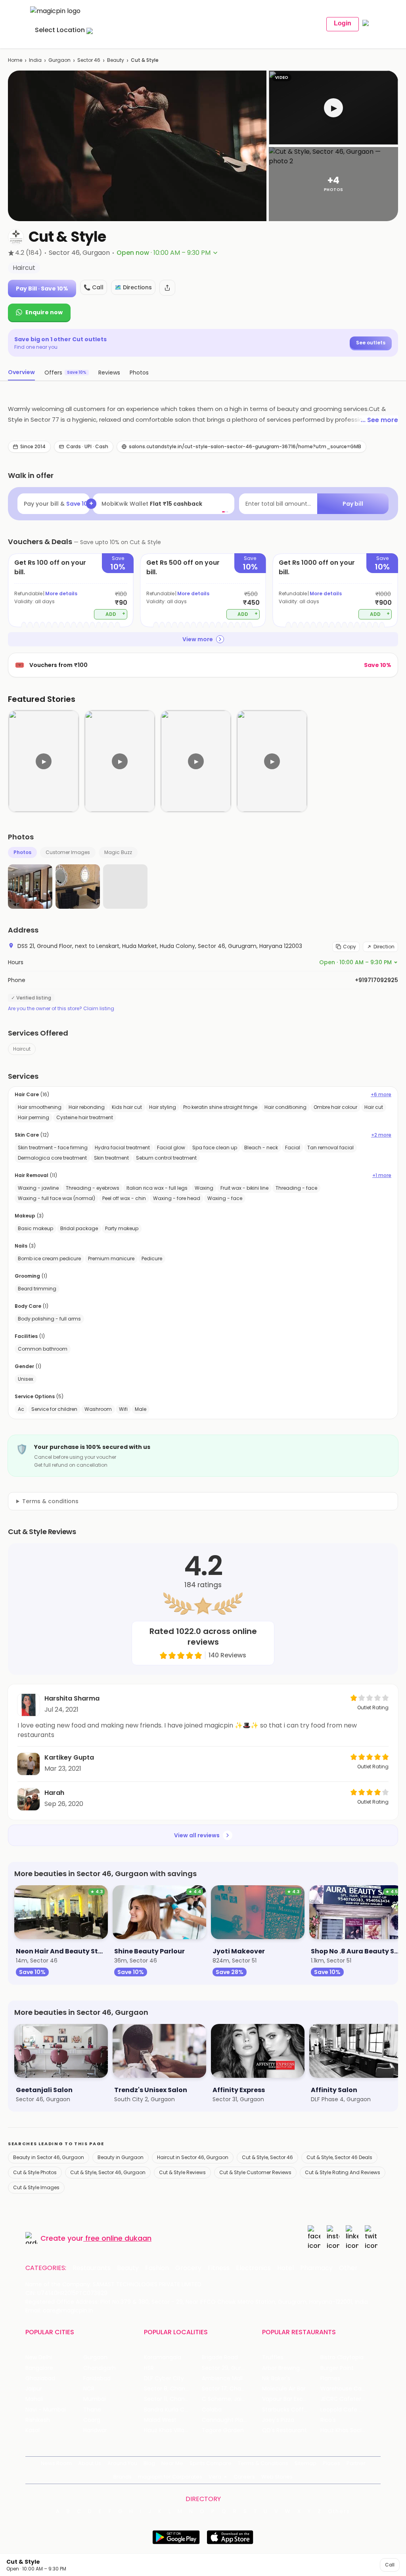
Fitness (219, 2268)
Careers (244, 2477)
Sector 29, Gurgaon (229, 2368)
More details (61, 593)
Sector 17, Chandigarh (231, 2389)
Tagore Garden (223, 2430)
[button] (333, 108)
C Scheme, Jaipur (226, 2399)
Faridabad (97, 2378)
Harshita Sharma (72, 1698)
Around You (122, 2463)
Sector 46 (89, 60)
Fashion (157, 2268)
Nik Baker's (276, 2378)
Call (390, 2565)
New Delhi (39, 2357)
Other (348, 2268)
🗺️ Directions (133, 287)
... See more (379, 420)
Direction (384, 947)
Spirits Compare (211, 2463)
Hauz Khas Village (168, 2430)
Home (15, 60)
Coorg (92, 2420)
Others (339, 2511)
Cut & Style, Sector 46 (267, 2157)
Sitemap (305, 2463)
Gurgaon (59, 60)
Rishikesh (38, 2420)
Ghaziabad (40, 2378)
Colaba (212, 2410)
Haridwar (95, 2430)
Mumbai (95, 2399)
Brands (123, 2477)
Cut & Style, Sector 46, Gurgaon (108, 2172)
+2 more (381, 1135)
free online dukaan (118, 2238)
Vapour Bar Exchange (291, 2399)
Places (331, 2463)
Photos (22, 852)
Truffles (273, 2357)
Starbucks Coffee (286, 2410)
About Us (90, 2463)
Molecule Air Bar (284, 2389)
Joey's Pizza (278, 2420)
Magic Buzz (118, 852)
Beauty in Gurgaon (121, 2157)
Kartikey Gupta (69, 1757)
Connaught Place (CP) (231, 2420)
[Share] (167, 288)
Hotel (285, 2268)
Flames (330, 2378)
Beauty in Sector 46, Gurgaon (49, 2157)
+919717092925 (376, 980)
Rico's (328, 2420)
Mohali (34, 2399)
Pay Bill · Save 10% (42, 289)
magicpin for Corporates (170, 2477)
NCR (89, 2389)
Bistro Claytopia (342, 2357)
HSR (149, 2368)
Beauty (116, 60)
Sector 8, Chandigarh (173, 2389)
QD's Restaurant (284, 2430)
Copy (350, 947)
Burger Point (337, 2368)
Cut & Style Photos (35, 2172)
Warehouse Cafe (344, 2389)
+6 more (381, 1095)
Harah (54, 1793)
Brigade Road (220, 2357)
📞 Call (94, 287)
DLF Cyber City (164, 2378)
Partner (356, 2463)
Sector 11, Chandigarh (173, 2399)
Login (343, 23)
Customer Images (68, 852)
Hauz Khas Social (343, 2430)
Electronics (253, 2268)
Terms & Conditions (263, 2463)
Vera (215, 2477)
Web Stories (277, 2477)
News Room (56, 2463)
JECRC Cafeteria (343, 2399)
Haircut (22, 1049)
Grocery (188, 2268)
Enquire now (44, 312)
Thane (92, 2410)
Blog (149, 2463)
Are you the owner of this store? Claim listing (61, 1009)
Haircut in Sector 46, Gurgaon (193, 2157)
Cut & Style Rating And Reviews (343, 2172)
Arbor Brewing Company (291, 2368)
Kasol (33, 2430)
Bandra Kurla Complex (173, 2410)
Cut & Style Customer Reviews (255, 2172)
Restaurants (92, 2268)
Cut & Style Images (36, 2187)
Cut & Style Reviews (182, 2172)
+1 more (382, 1175)
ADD (116, 614)
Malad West (160, 2420)
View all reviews (197, 1835)
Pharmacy (316, 2268)
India (35, 60)
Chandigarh (100, 2368)
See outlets (371, 343)
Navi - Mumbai (46, 2410)
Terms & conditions (50, 1501)
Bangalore (39, 2368)
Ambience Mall (222, 2378)
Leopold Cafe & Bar (347, 2410)
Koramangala (163, 2357)
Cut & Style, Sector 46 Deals (339, 2157)
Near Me (172, 2463)
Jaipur (34, 2389)
